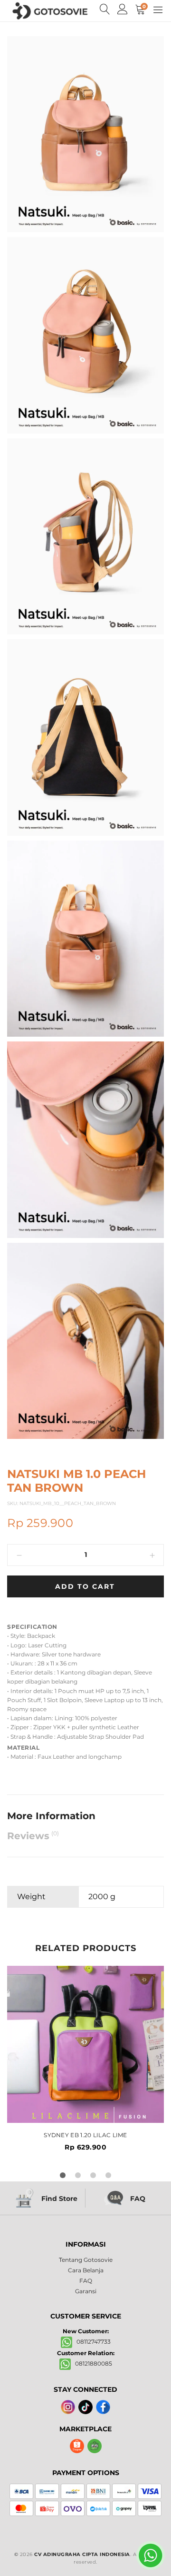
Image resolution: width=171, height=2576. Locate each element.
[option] (85, 2058)
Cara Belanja (86, 2270)
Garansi (86, 2291)
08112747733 (91, 2342)
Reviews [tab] (33, 1836)
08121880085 (91, 2363)
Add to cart (85, 1586)
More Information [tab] (51, 1816)
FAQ (86, 2281)
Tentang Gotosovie (86, 2260)
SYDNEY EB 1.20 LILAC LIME (85, 2135)
